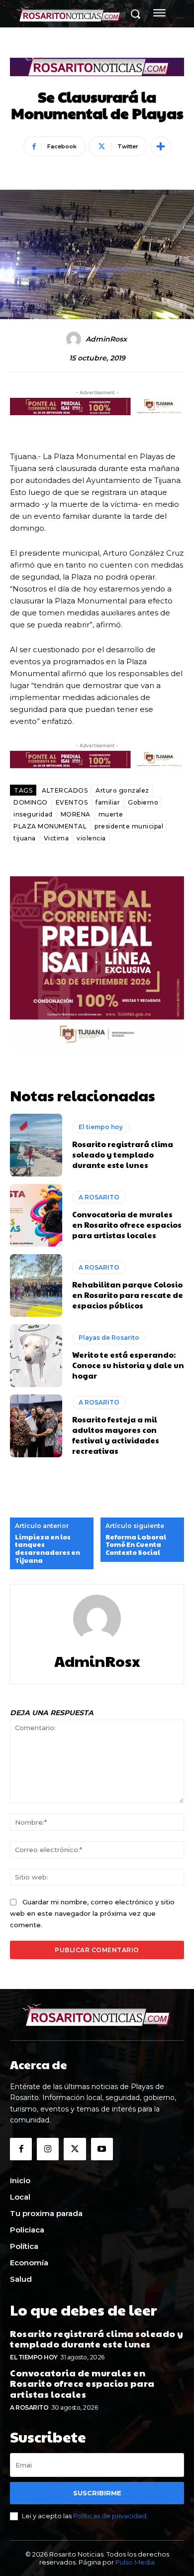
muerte (111, 814)
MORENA (76, 814)
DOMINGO (31, 802)
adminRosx (106, 339)
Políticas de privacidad (110, 2516)
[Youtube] (102, 2149)
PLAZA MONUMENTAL (50, 826)
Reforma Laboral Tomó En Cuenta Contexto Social (136, 1545)
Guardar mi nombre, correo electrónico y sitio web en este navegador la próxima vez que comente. (92, 1913)
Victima (56, 838)
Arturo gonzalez (122, 790)
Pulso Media (135, 2562)
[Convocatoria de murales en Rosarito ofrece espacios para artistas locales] (36, 1215)
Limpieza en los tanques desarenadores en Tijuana (48, 1549)
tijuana (25, 838)
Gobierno (143, 802)
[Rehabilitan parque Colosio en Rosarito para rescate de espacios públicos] (36, 1286)
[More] (161, 146)
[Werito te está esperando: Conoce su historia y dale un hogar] (36, 1356)
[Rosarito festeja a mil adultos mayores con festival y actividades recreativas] (36, 1426)
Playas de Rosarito (109, 1338)
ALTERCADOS (65, 790)
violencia (91, 838)
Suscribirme (97, 2493)
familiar (108, 802)
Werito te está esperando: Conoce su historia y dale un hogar (128, 1365)
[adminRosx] (75, 339)
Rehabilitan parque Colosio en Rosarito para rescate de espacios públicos (128, 1295)
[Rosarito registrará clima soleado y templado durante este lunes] (36, 1145)
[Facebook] (21, 2149)
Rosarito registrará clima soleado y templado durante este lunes (123, 1154)
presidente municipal (129, 826)
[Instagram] (48, 2149)
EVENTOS (72, 802)
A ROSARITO (99, 1197)
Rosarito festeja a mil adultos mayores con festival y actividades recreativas (116, 1435)
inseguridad (33, 814)
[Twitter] (75, 2149)
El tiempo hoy (101, 1127)
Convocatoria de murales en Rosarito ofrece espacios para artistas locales (127, 1225)
